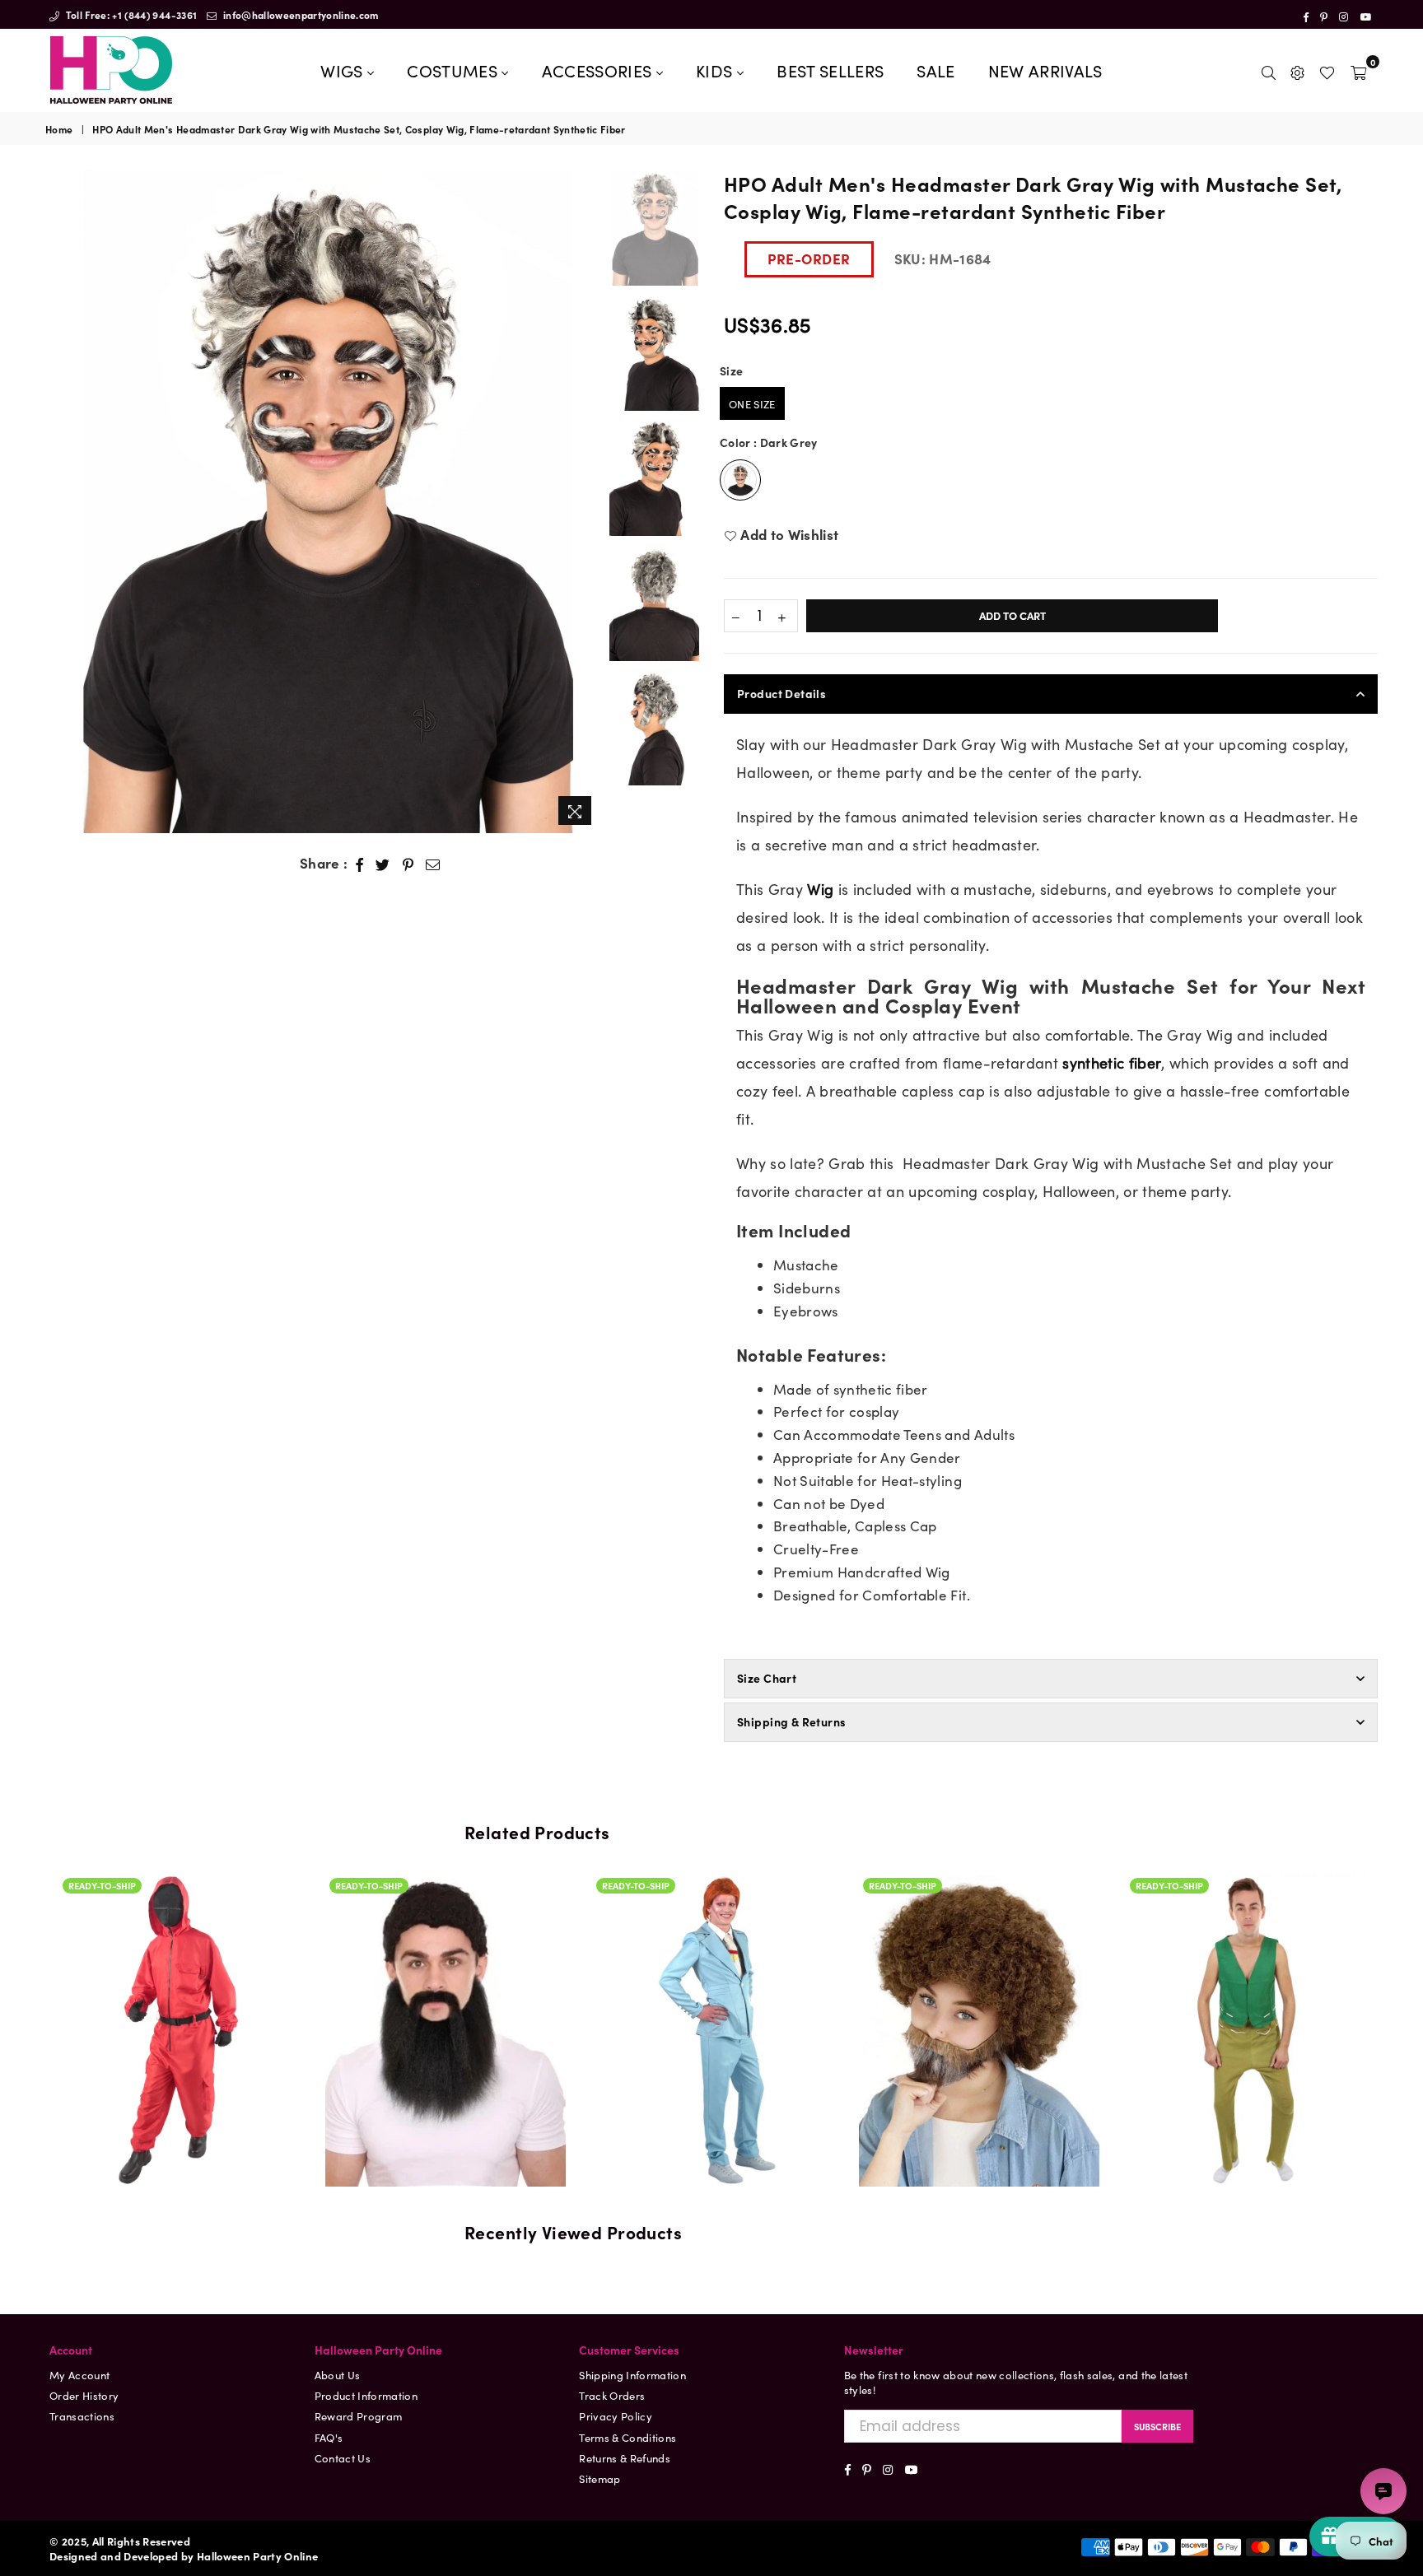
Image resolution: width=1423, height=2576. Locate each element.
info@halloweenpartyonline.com (300, 14)
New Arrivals (1045, 70)
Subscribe (1157, 2426)
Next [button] (587, 501)
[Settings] (1297, 70)
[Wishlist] (1327, 70)
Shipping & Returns (792, 1721)
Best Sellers (830, 70)
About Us (338, 2375)
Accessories (599, 70)
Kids (716, 70)
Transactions (82, 2416)
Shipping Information (632, 2375)
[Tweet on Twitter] (383, 864)
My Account (79, 2375)
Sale (935, 70)
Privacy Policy (616, 2416)
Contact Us (343, 2458)
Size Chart (767, 1678)
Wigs (344, 70)
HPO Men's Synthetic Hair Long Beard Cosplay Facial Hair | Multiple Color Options (179, 1961)
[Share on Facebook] (360, 864)
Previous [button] (60, 501)
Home (59, 129)
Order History (84, 2395)
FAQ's (329, 2437)
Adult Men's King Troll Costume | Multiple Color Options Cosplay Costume (979, 1961)
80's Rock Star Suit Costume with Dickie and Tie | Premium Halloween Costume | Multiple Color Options (446, 1961)
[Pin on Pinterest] (408, 864)
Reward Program (359, 2416)
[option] (323, 501)
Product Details (781, 693)
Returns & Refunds (625, 2458)
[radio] (752, 403)
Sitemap (600, 2478)
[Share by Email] (433, 864)
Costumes (454, 70)
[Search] (1269, 70)
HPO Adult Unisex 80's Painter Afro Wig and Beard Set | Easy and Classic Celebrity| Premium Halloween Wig (712, 1904)
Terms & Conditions (628, 2437)
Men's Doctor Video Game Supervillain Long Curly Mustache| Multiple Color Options (1246, 1961)
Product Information (366, 2395)
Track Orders (612, 2395)
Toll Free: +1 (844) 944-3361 (130, 14)
